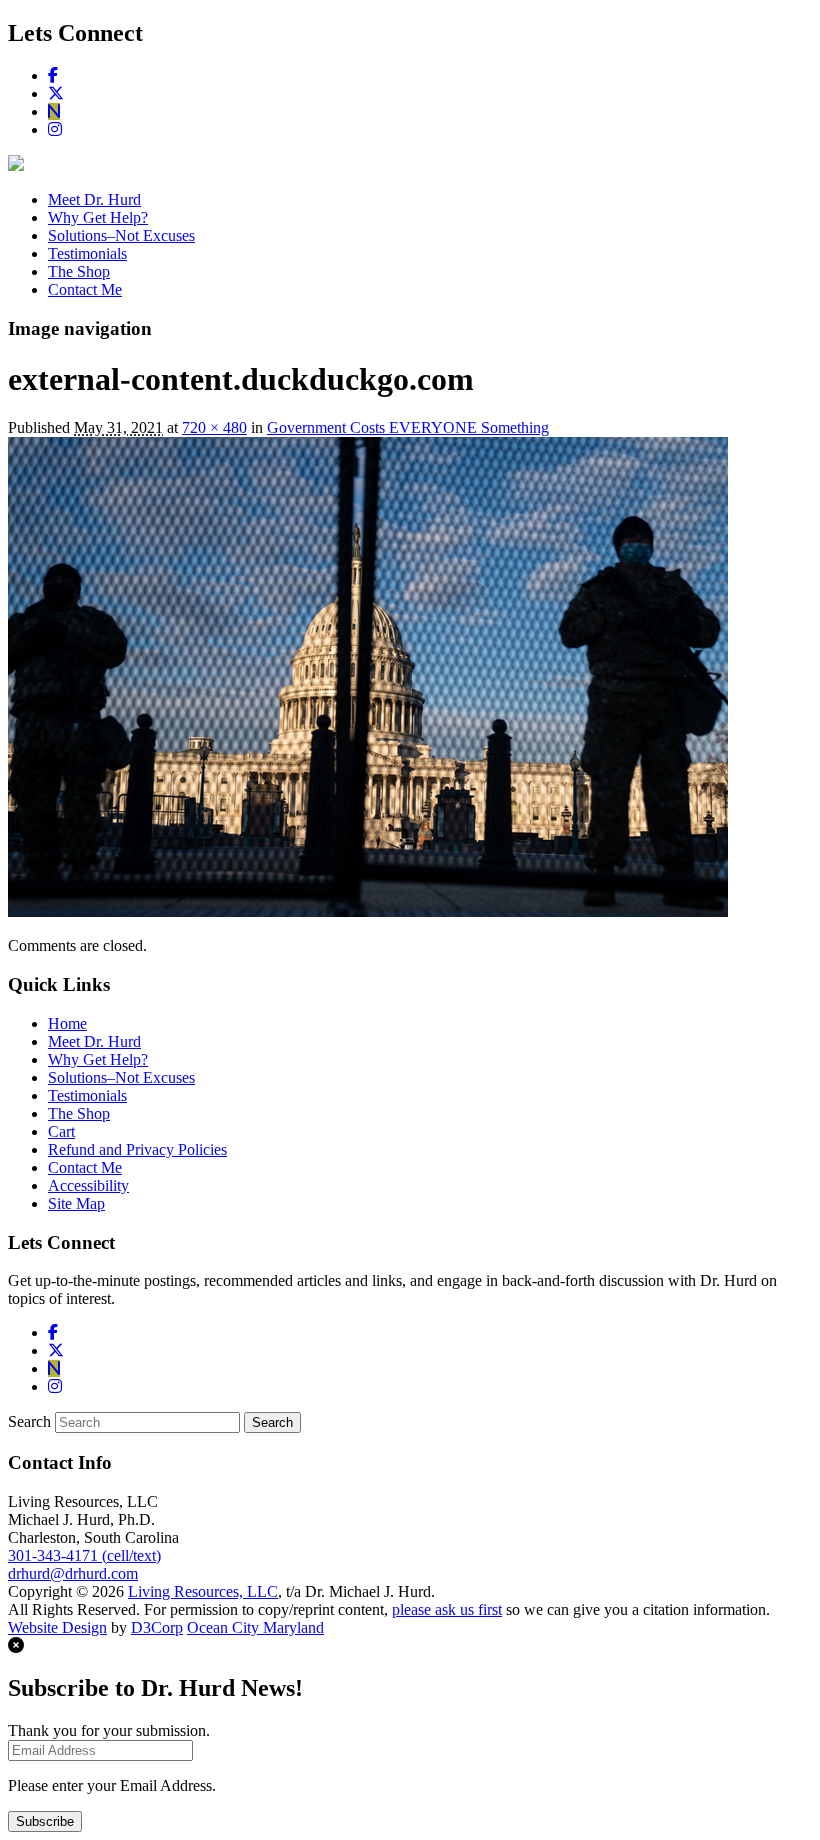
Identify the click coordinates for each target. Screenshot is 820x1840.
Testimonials (87, 253)
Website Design (57, 1627)
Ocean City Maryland (255, 1627)
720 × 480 (214, 427)
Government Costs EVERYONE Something (408, 427)
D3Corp (157, 1627)
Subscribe (45, 1821)
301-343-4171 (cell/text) (84, 1555)
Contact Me (85, 289)
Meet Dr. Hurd (94, 199)
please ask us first (447, 1609)
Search (29, 1421)
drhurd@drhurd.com (73, 1573)
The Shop (79, 271)
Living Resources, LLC (203, 1591)
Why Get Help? (98, 217)
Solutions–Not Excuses (121, 235)
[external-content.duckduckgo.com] (368, 911)
